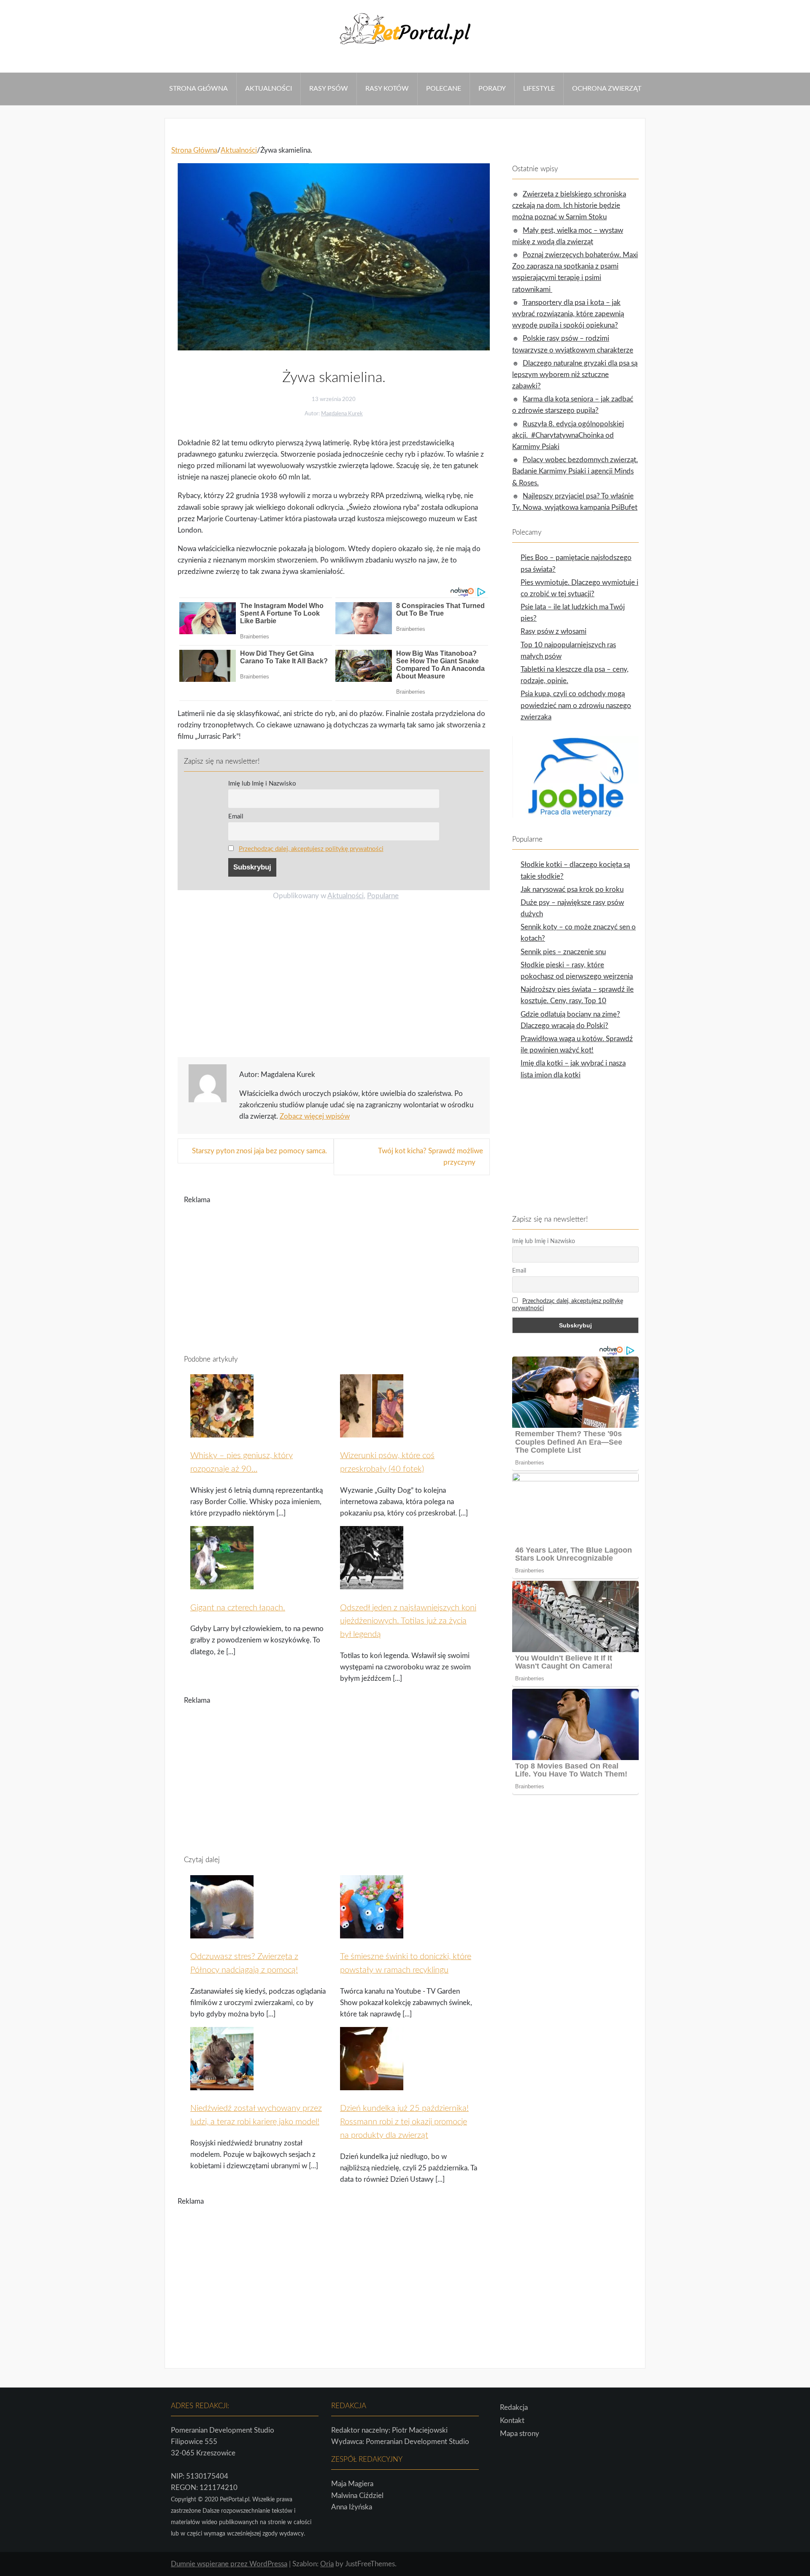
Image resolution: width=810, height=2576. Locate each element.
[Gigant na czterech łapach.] (222, 1584)
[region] (334, 982)
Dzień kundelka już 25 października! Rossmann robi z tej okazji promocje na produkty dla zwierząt (404, 2122)
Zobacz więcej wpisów (315, 1116)
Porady (492, 89)
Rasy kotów (387, 89)
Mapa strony (520, 2434)
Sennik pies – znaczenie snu (563, 952)
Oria (327, 2564)
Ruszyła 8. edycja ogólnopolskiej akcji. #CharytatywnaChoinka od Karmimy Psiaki (568, 435)
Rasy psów (329, 89)
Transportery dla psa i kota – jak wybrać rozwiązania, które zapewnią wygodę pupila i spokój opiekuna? (568, 314)
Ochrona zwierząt (607, 89)
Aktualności (269, 89)
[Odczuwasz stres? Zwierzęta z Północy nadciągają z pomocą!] (222, 1933)
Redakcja (514, 2408)
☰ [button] (3, 67)
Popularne (383, 896)
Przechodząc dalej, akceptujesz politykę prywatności (311, 849)
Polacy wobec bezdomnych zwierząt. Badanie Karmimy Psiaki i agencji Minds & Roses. (575, 471)
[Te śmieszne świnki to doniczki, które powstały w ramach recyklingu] (372, 1933)
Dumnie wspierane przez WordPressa (229, 2564)
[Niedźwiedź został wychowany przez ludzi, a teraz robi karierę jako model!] (222, 2085)
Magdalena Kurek (342, 414)
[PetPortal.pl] (405, 47)
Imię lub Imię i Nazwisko (262, 784)
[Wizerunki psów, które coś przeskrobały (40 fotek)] (372, 1432)
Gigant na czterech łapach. (238, 1608)
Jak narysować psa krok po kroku (572, 890)
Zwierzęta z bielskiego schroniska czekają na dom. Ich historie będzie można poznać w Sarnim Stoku (569, 206)
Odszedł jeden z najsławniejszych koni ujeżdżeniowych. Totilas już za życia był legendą (408, 1621)
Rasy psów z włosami (553, 631)
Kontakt (512, 2421)
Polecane (444, 89)
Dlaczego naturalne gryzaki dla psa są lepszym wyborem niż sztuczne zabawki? (575, 375)
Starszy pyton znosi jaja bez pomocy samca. (259, 1151)
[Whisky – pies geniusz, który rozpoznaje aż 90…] (222, 1432)
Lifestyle (539, 89)
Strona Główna (198, 89)
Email (236, 817)
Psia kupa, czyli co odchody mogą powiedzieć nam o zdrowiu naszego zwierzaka (576, 705)
